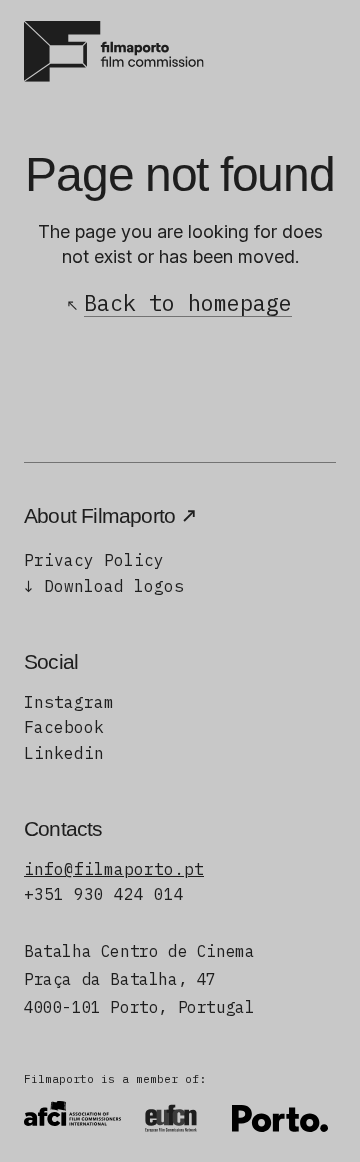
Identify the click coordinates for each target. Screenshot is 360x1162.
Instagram (69, 702)
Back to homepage (188, 302)
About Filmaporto (99, 515)
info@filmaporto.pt (114, 869)
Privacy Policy (94, 560)
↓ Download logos (104, 586)
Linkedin (64, 753)
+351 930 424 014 (104, 894)
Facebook (64, 727)
